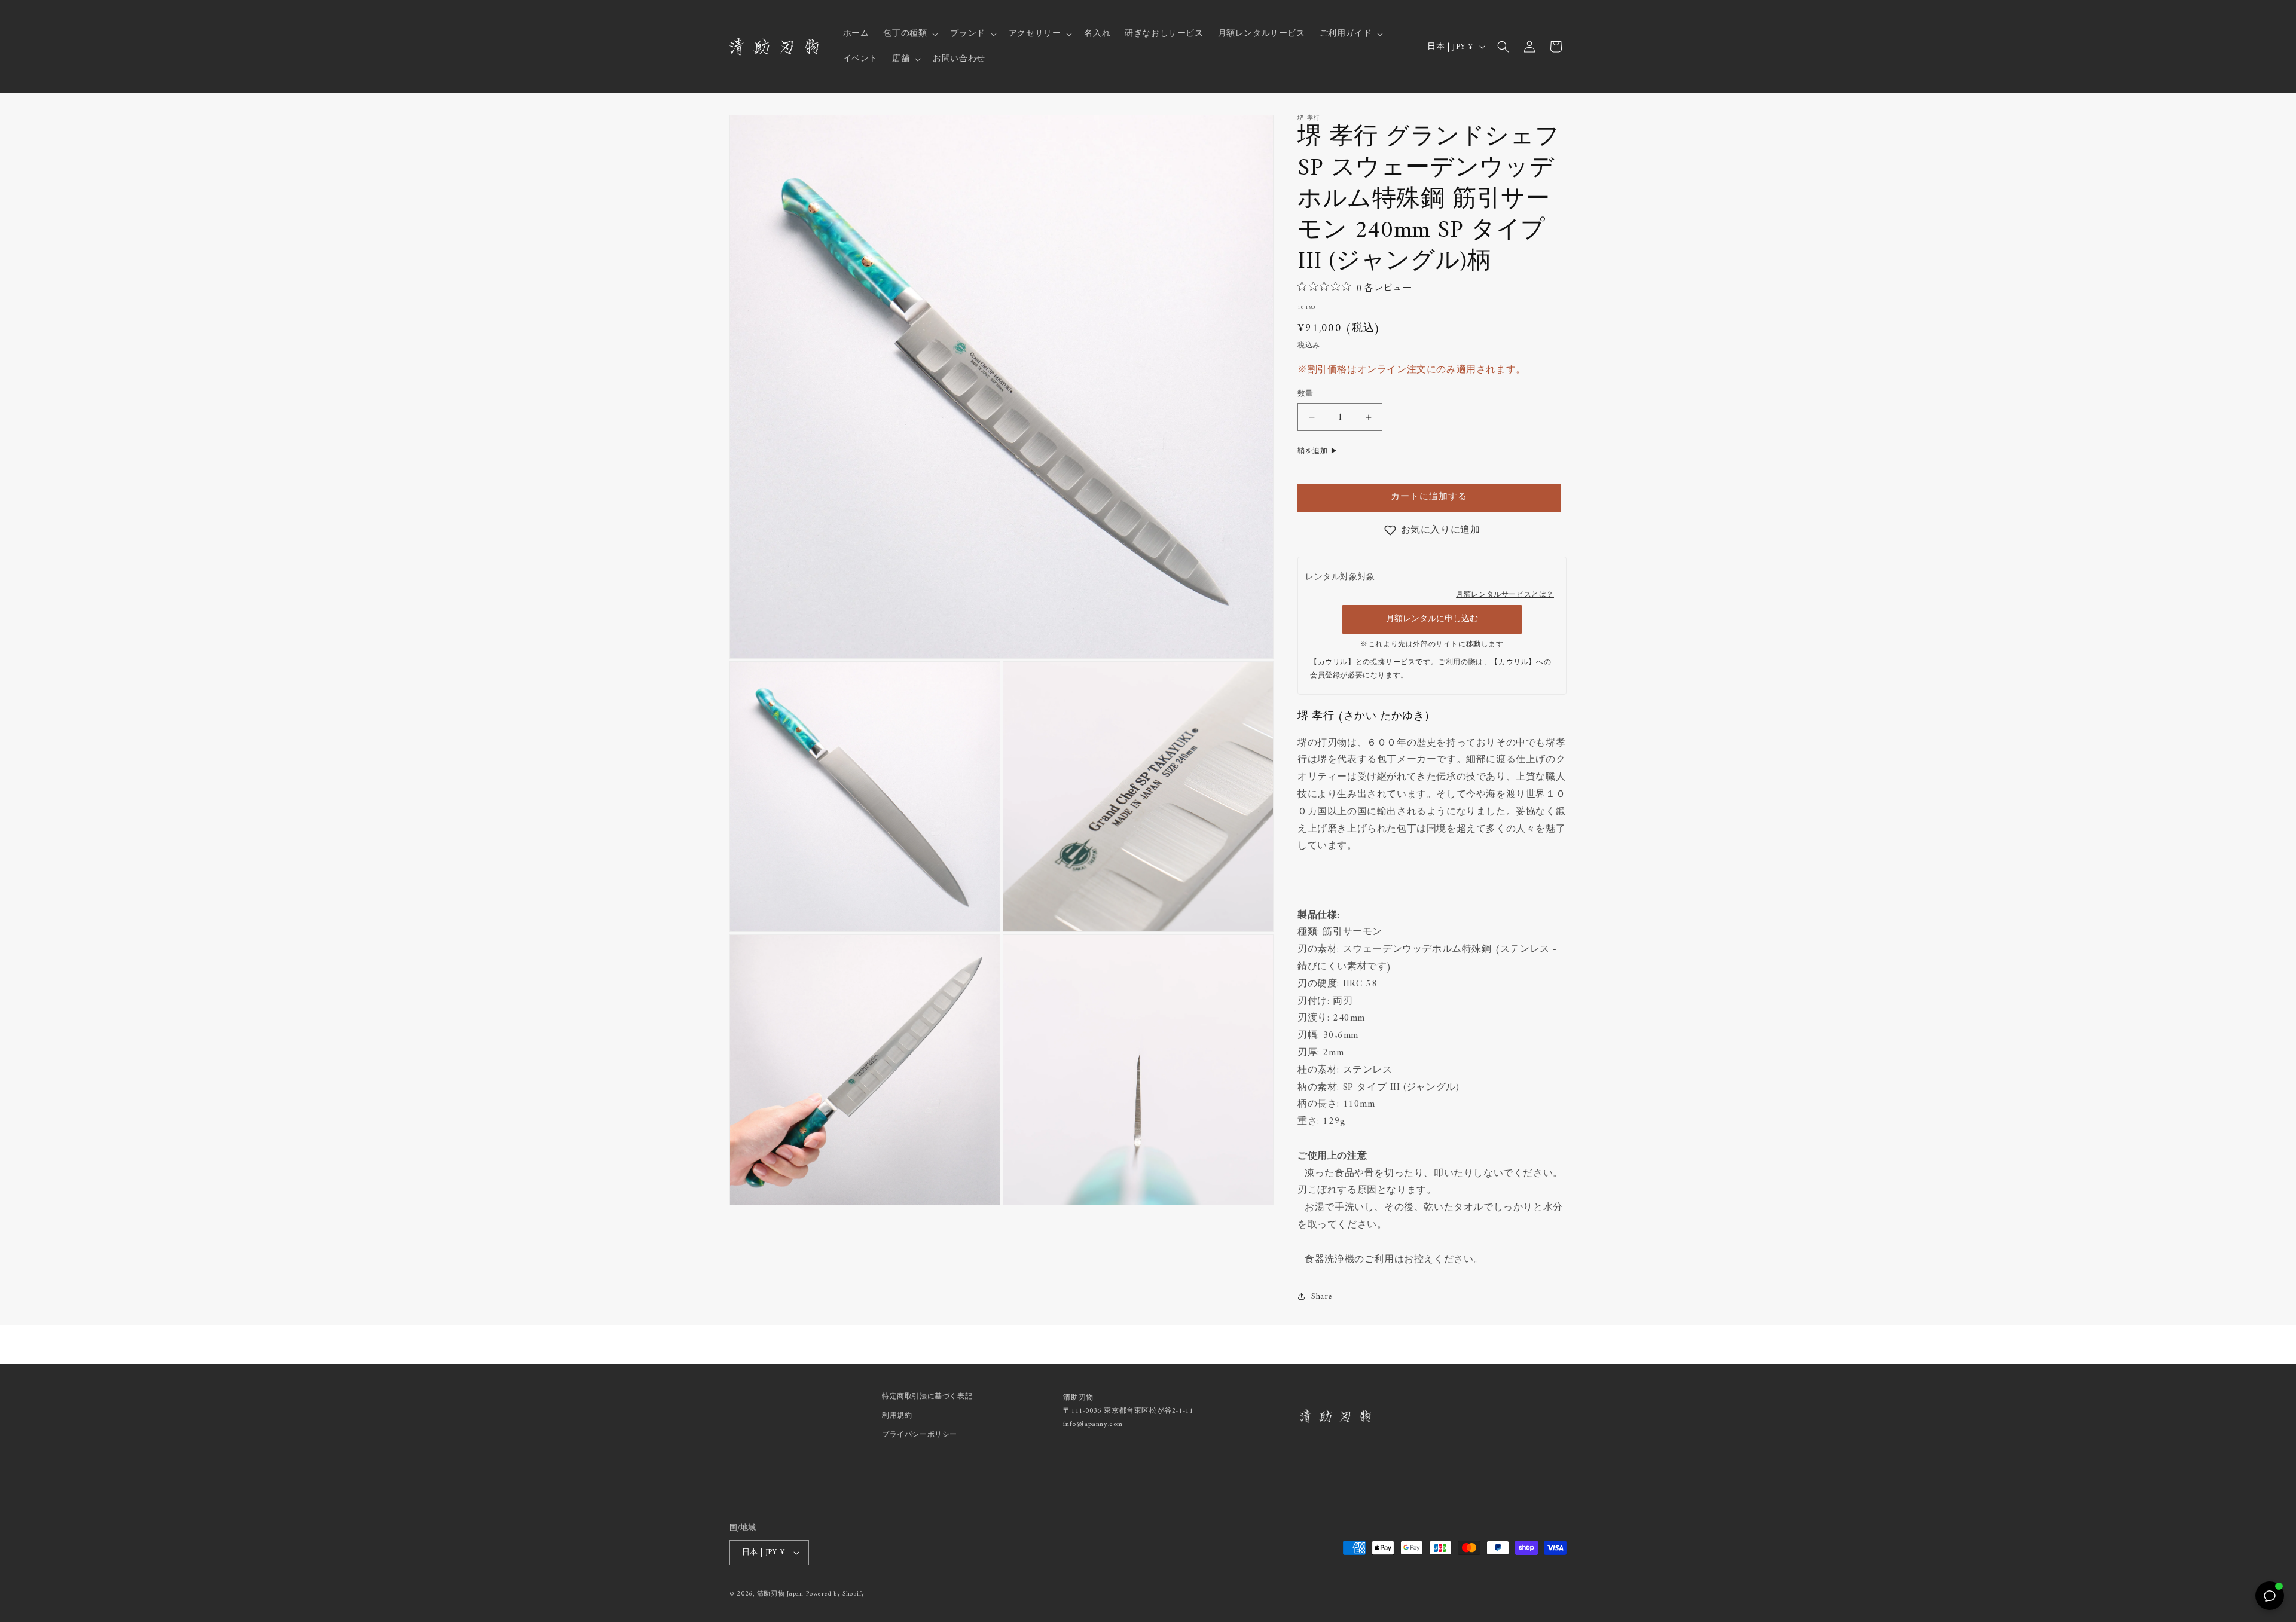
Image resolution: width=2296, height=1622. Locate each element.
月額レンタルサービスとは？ (1505, 595)
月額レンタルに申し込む (1432, 619)
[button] (909, 34)
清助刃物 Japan (780, 1594)
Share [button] (1322, 1296)
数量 (1306, 394)
